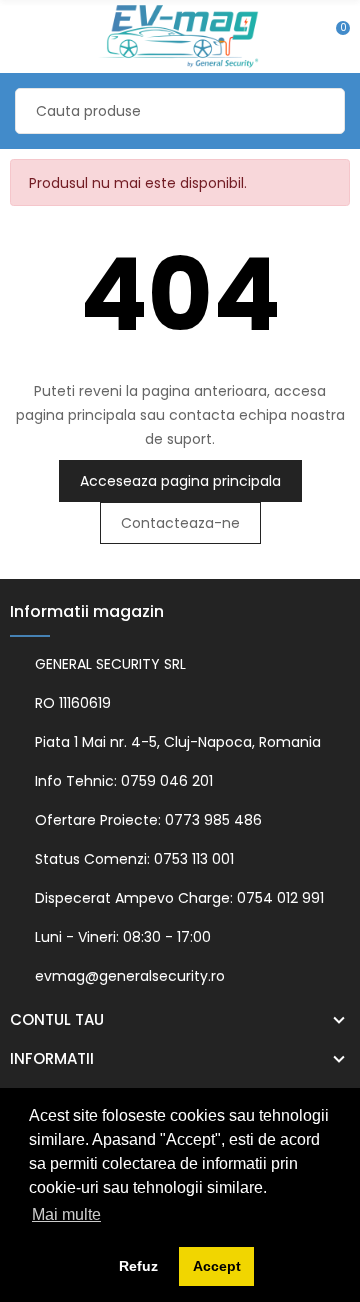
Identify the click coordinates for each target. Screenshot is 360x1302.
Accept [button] (217, 1266)
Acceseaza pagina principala (180, 481)
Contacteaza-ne (180, 523)
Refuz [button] (138, 1266)
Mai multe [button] (66, 1214)
